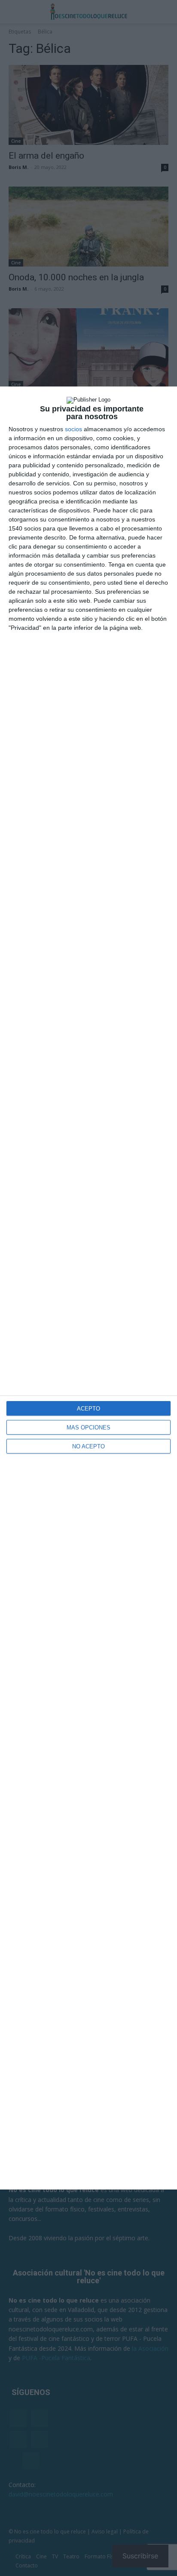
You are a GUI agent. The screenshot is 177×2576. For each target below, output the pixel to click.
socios (73, 429)
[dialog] (88, 1288)
